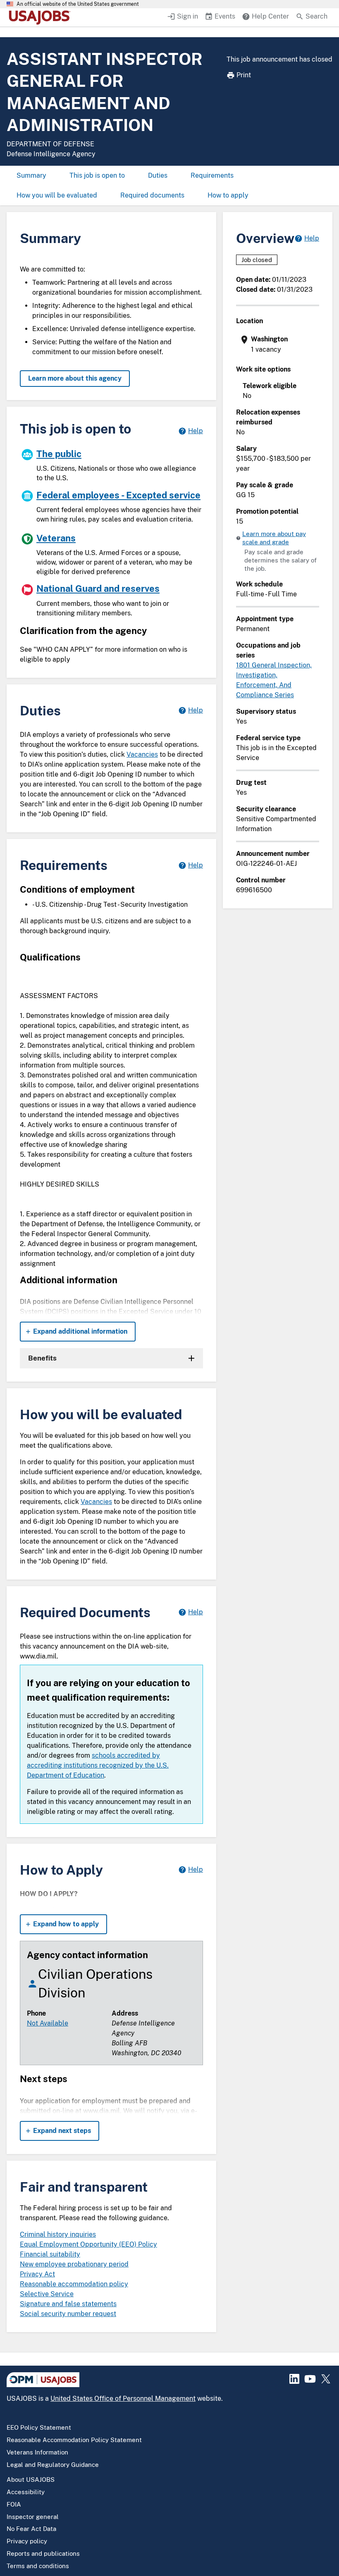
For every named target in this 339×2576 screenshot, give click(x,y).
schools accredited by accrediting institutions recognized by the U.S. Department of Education (98, 1765)
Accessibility (26, 2492)
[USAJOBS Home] (41, 17)
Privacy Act (37, 2274)
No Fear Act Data (31, 2529)
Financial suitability (50, 2254)
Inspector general (33, 2517)
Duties (158, 175)
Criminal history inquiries (58, 2234)
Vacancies (142, 754)
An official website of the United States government (78, 4)
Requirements (212, 175)
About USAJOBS (31, 2479)
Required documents (152, 195)
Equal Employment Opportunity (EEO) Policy (88, 2244)
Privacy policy (27, 2541)
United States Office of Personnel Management (123, 2398)
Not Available (48, 2023)
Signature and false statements (68, 2304)
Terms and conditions (38, 2566)
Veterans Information (37, 2452)
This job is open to (97, 175)
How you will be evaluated (57, 195)
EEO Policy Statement (39, 2427)
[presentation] (278, 344)
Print (244, 75)
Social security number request (68, 2314)
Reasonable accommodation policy (74, 2284)
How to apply (228, 195)
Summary (31, 175)
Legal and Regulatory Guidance (53, 2465)
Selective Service (47, 2294)
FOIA (14, 2504)
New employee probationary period (74, 2264)
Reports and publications (43, 2553)
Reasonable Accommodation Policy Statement (74, 2440)
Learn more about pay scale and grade (274, 538)
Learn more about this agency (75, 378)
